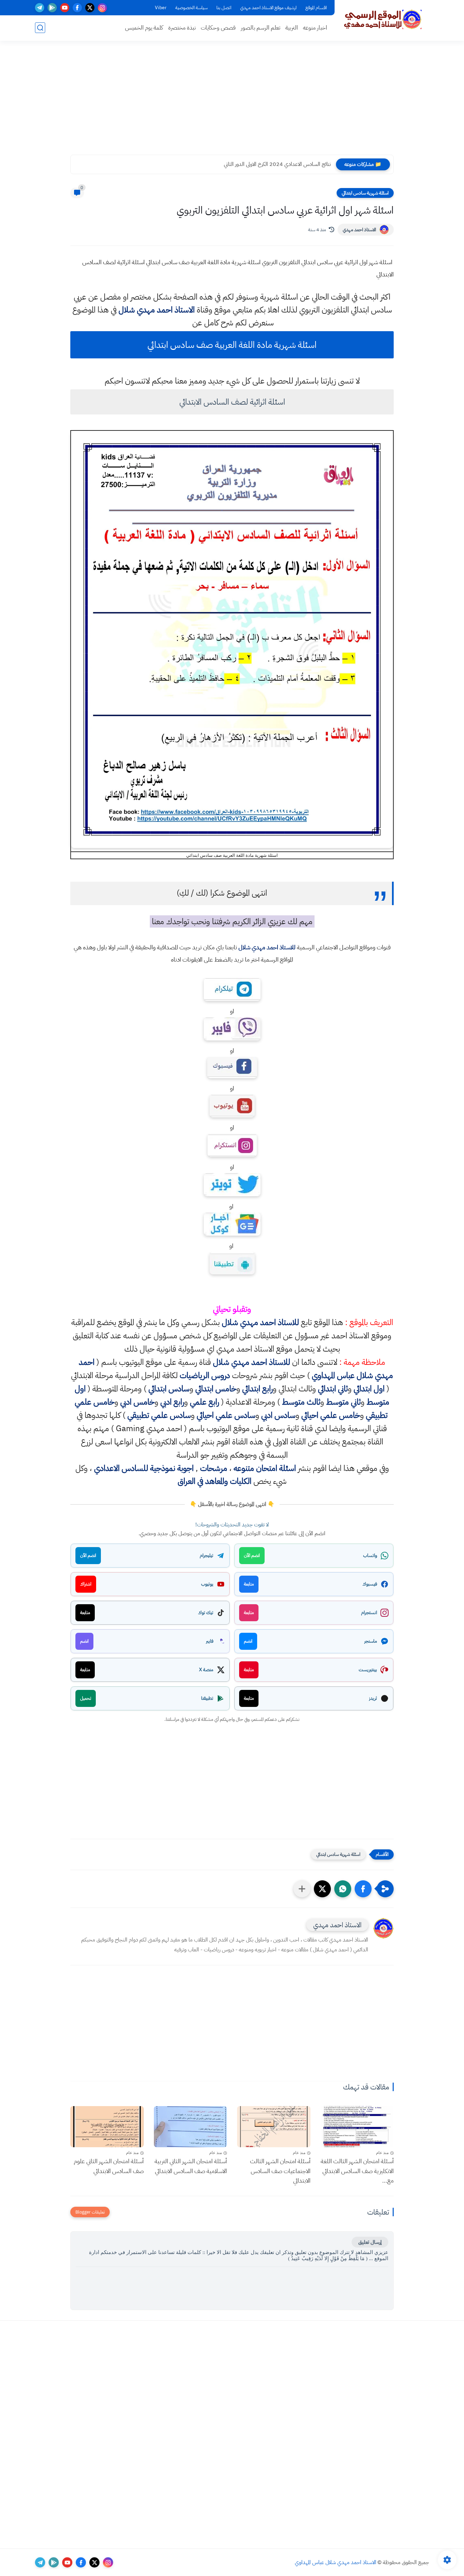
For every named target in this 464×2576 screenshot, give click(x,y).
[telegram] (40, 8)
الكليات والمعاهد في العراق (215, 1481)
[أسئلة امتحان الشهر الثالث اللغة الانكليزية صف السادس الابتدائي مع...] (357, 2127)
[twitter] (90, 8)
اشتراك (86, 1584)
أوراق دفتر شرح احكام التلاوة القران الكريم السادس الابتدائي (272, 164)
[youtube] (65, 8)
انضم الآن (252, 1555)
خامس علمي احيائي (331, 1415)
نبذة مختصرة (182, 28)
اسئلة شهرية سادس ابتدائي (365, 193)
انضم (248, 1641)
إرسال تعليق (370, 2242)
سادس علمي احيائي (226, 1415)
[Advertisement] (232, 102)
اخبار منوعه (315, 28)
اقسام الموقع (316, 8)
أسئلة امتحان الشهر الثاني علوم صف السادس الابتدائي (109, 2166)
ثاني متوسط (343, 1402)
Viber (161, 8)
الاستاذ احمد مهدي (359, 230)
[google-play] (52, 8)
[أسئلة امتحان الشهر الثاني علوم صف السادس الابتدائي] (107, 2127)
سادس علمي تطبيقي (159, 1415)
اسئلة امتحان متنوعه (265, 1468)
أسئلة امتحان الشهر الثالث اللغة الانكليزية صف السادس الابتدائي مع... (357, 2171)
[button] (363, 1889)
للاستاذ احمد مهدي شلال (267, 947)
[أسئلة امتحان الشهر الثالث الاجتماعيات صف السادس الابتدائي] (274, 2127)
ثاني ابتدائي (333, 1389)
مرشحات (214, 1468)
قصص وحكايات (218, 28)
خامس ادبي (137, 1402)
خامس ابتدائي (216, 1389)
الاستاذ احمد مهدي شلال (157, 310)
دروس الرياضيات (205, 1375)
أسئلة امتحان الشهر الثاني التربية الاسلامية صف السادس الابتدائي (191, 2166)
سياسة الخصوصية (191, 8)
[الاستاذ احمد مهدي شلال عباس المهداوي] (383, 20)
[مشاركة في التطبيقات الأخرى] (302, 1889)
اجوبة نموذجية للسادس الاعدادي (144, 1468)
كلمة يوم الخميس (144, 28)
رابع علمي (204, 1402)
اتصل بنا (224, 8)
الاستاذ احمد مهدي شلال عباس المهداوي (336, 2562)
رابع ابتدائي (257, 1389)
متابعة (249, 1584)
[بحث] (40, 28)
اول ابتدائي (369, 1389)
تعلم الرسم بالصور (261, 28)
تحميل (86, 1698)
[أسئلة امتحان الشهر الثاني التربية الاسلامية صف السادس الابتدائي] (191, 2127)
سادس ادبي (278, 1415)
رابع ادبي (172, 1402)
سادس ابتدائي (169, 1389)
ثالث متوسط (301, 1402)
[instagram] (102, 8)
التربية (292, 28)
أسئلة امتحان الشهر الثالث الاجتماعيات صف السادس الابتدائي (280, 2171)
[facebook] (77, 8)
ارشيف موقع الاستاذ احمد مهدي (268, 8)
